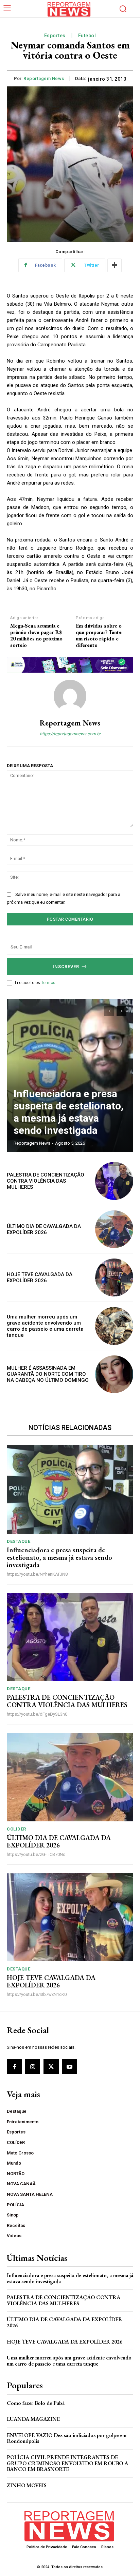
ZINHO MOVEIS (27, 2485)
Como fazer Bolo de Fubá (36, 2403)
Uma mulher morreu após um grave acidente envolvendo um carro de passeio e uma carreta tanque (45, 1326)
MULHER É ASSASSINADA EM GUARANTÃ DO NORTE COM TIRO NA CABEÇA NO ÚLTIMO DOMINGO (48, 1374)
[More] (115, 265)
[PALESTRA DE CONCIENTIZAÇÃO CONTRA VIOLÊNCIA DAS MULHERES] (114, 1181)
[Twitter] (51, 2066)
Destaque (19, 1541)
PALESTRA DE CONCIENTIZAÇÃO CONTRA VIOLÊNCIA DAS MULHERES (46, 1181)
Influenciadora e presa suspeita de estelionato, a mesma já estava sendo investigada (69, 1112)
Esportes (55, 36)
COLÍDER (16, 1829)
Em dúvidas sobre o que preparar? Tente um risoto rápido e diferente (99, 636)
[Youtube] (70, 2066)
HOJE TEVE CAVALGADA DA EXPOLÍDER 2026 (40, 1277)
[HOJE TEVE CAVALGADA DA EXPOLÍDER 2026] (114, 1277)
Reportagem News (44, 78)
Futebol (87, 36)
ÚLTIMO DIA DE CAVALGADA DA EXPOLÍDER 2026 (44, 1229)
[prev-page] (109, 1011)
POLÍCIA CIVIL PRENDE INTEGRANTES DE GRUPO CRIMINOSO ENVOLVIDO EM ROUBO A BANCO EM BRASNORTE (67, 2463)
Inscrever (66, 967)
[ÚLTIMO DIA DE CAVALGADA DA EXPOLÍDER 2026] (114, 1229)
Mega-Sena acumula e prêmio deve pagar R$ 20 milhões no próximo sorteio (36, 636)
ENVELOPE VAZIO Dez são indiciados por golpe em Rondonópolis (67, 2438)
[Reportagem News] (70, 696)
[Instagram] (33, 2066)
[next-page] (121, 1011)
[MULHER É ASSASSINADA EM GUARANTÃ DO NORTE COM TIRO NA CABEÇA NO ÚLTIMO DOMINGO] (114, 1374)
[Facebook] (14, 2066)
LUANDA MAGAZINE (33, 2419)
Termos (48, 983)
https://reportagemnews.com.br (70, 734)
